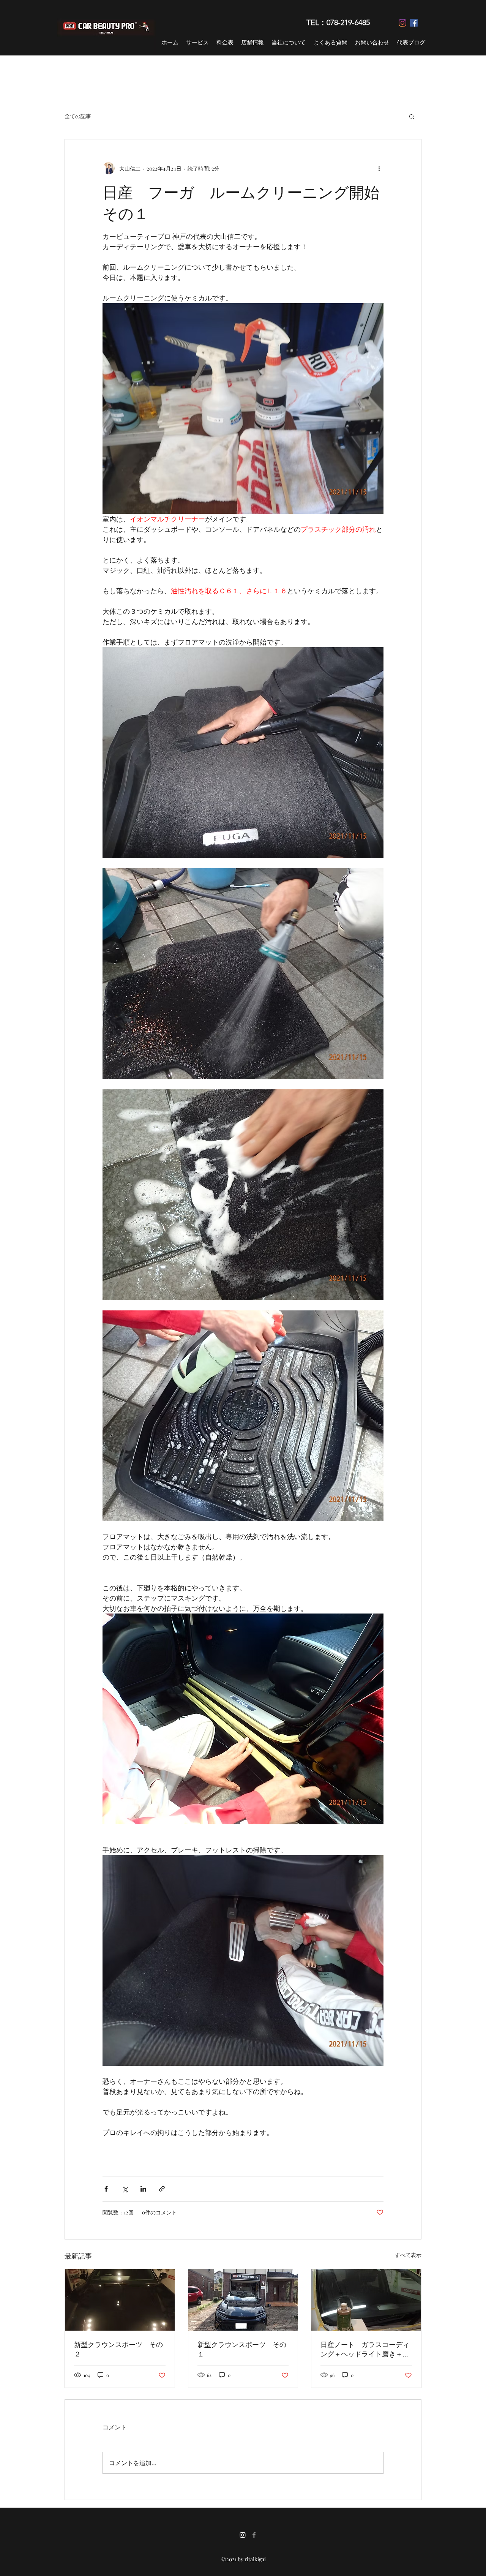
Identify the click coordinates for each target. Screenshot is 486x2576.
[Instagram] (402, 23)
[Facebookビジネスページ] (414, 23)
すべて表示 (408, 2255)
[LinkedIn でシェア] (143, 2189)
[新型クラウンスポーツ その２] (120, 2300)
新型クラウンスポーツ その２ (118, 2349)
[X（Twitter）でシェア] (125, 2189)
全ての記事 (78, 116)
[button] (412, 116)
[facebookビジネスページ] (254, 2535)
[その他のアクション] (379, 168)
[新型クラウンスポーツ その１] (243, 2300)
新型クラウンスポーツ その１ (242, 2349)
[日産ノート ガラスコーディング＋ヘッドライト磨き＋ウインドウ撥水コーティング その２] (366, 2300)
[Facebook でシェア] (106, 2189)
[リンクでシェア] (162, 2189)
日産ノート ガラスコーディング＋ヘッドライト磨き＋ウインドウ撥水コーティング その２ (365, 2349)
